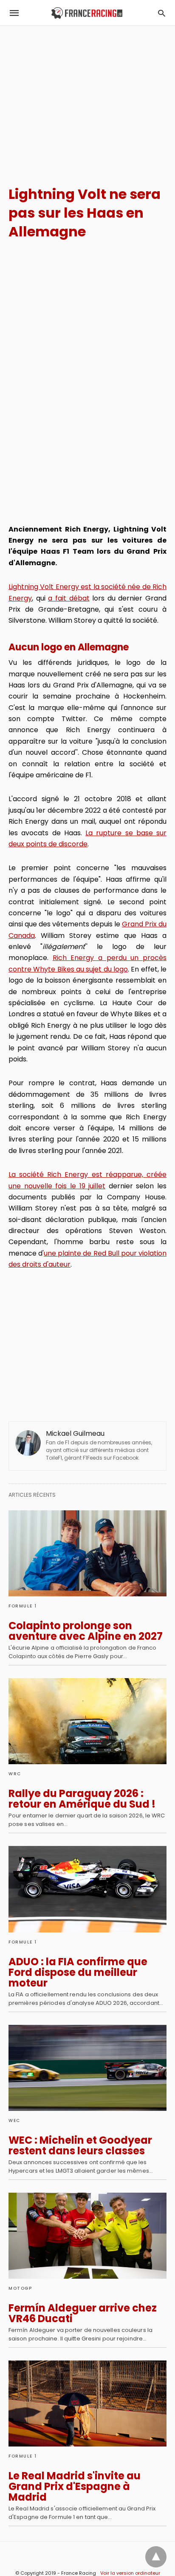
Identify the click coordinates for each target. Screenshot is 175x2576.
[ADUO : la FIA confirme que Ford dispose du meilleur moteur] (87, 1889)
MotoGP (20, 2288)
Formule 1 (23, 1606)
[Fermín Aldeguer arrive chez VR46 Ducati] (87, 2236)
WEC (14, 2120)
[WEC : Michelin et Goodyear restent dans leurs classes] (87, 2068)
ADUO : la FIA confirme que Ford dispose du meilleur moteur (78, 1972)
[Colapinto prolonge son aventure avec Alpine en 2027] (87, 1553)
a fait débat (69, 598)
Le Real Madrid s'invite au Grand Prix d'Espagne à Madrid (75, 2486)
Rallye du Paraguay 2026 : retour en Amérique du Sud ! (82, 1799)
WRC (15, 1774)
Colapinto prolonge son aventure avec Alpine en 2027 (86, 1631)
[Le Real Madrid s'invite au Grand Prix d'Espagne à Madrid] (87, 2403)
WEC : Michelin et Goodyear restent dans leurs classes (80, 2145)
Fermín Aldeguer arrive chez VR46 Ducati (83, 2313)
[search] (162, 13)
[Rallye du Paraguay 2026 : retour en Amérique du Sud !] (87, 1721)
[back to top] (156, 2557)
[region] (87, 98)
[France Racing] (87, 13)
